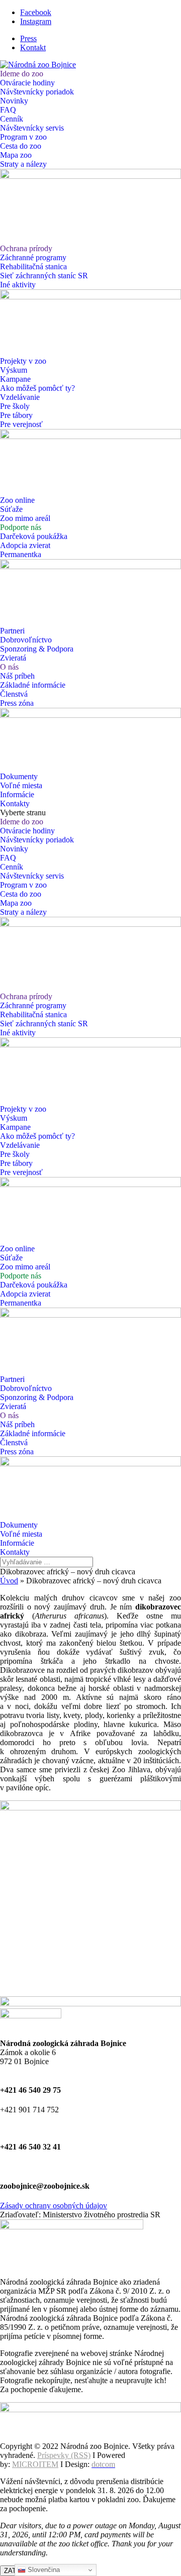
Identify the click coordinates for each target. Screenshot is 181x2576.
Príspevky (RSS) (64, 2455)
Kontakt (33, 47)
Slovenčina (43, 2570)
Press (28, 38)
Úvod (9, 1581)
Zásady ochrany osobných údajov (54, 2206)
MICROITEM (35, 2464)
